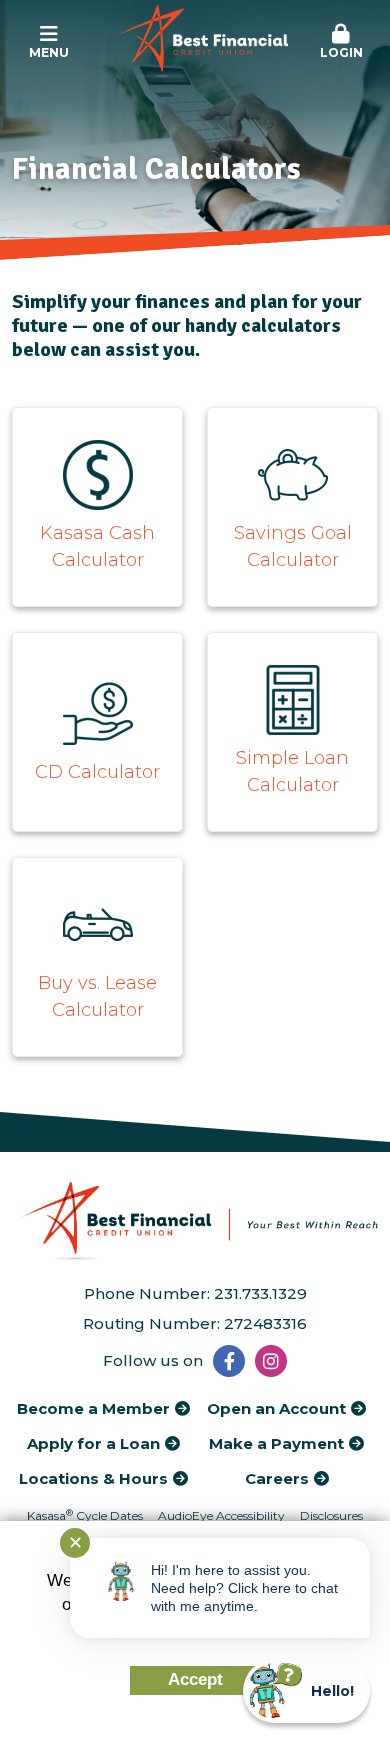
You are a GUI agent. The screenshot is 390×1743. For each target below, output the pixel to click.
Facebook (229, 1361)
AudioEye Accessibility (221, 1515)
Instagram (271, 1361)
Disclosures (331, 1515)
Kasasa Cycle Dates (85, 1515)
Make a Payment (276, 1443)
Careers (277, 1478)
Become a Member (93, 1408)
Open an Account (276, 1408)
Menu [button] (49, 52)
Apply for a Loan (93, 1443)
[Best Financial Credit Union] (195, 41)
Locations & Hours (93, 1478)
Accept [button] (195, 1679)
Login (341, 52)
